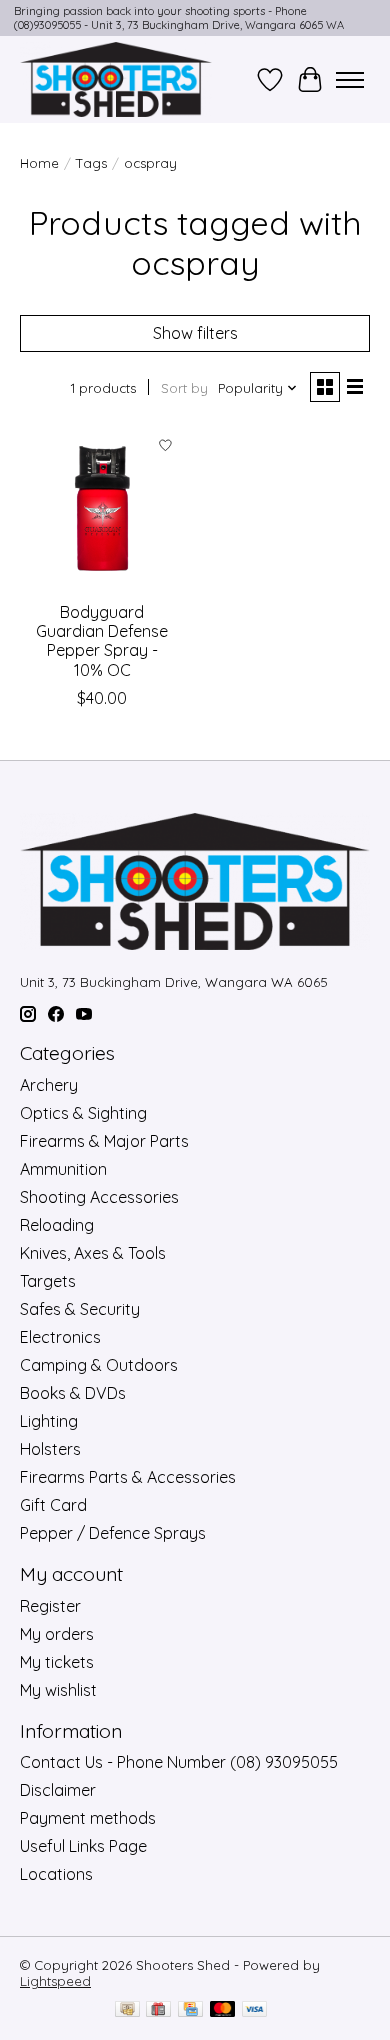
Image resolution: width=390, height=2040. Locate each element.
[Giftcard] (158, 2010)
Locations (56, 1874)
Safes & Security (80, 1309)
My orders (57, 1634)
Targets (48, 1281)
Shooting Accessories (99, 1197)
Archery (49, 1085)
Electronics (60, 1337)
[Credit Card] (190, 2010)
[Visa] (255, 2010)
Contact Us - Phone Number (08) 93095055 (179, 1762)
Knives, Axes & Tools (93, 1253)
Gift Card (53, 1505)
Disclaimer (58, 1790)
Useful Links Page (83, 1846)
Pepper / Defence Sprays (113, 1533)
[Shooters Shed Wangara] (116, 79)
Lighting (49, 1421)
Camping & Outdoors (99, 1365)
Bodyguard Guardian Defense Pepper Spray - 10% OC (102, 641)
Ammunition (63, 1169)
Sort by (184, 388)
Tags (91, 163)
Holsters (50, 1449)
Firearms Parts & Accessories (128, 1477)
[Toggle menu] (350, 80)
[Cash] (127, 2010)
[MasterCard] (223, 2010)
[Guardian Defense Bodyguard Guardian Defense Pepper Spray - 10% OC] (102, 508)
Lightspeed (55, 1981)
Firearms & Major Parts (104, 1141)
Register (50, 1606)
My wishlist (58, 1690)
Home (39, 163)
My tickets (57, 1662)
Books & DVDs (73, 1393)
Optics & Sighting (83, 1113)
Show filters (195, 333)
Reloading (57, 1225)
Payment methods (88, 1818)
